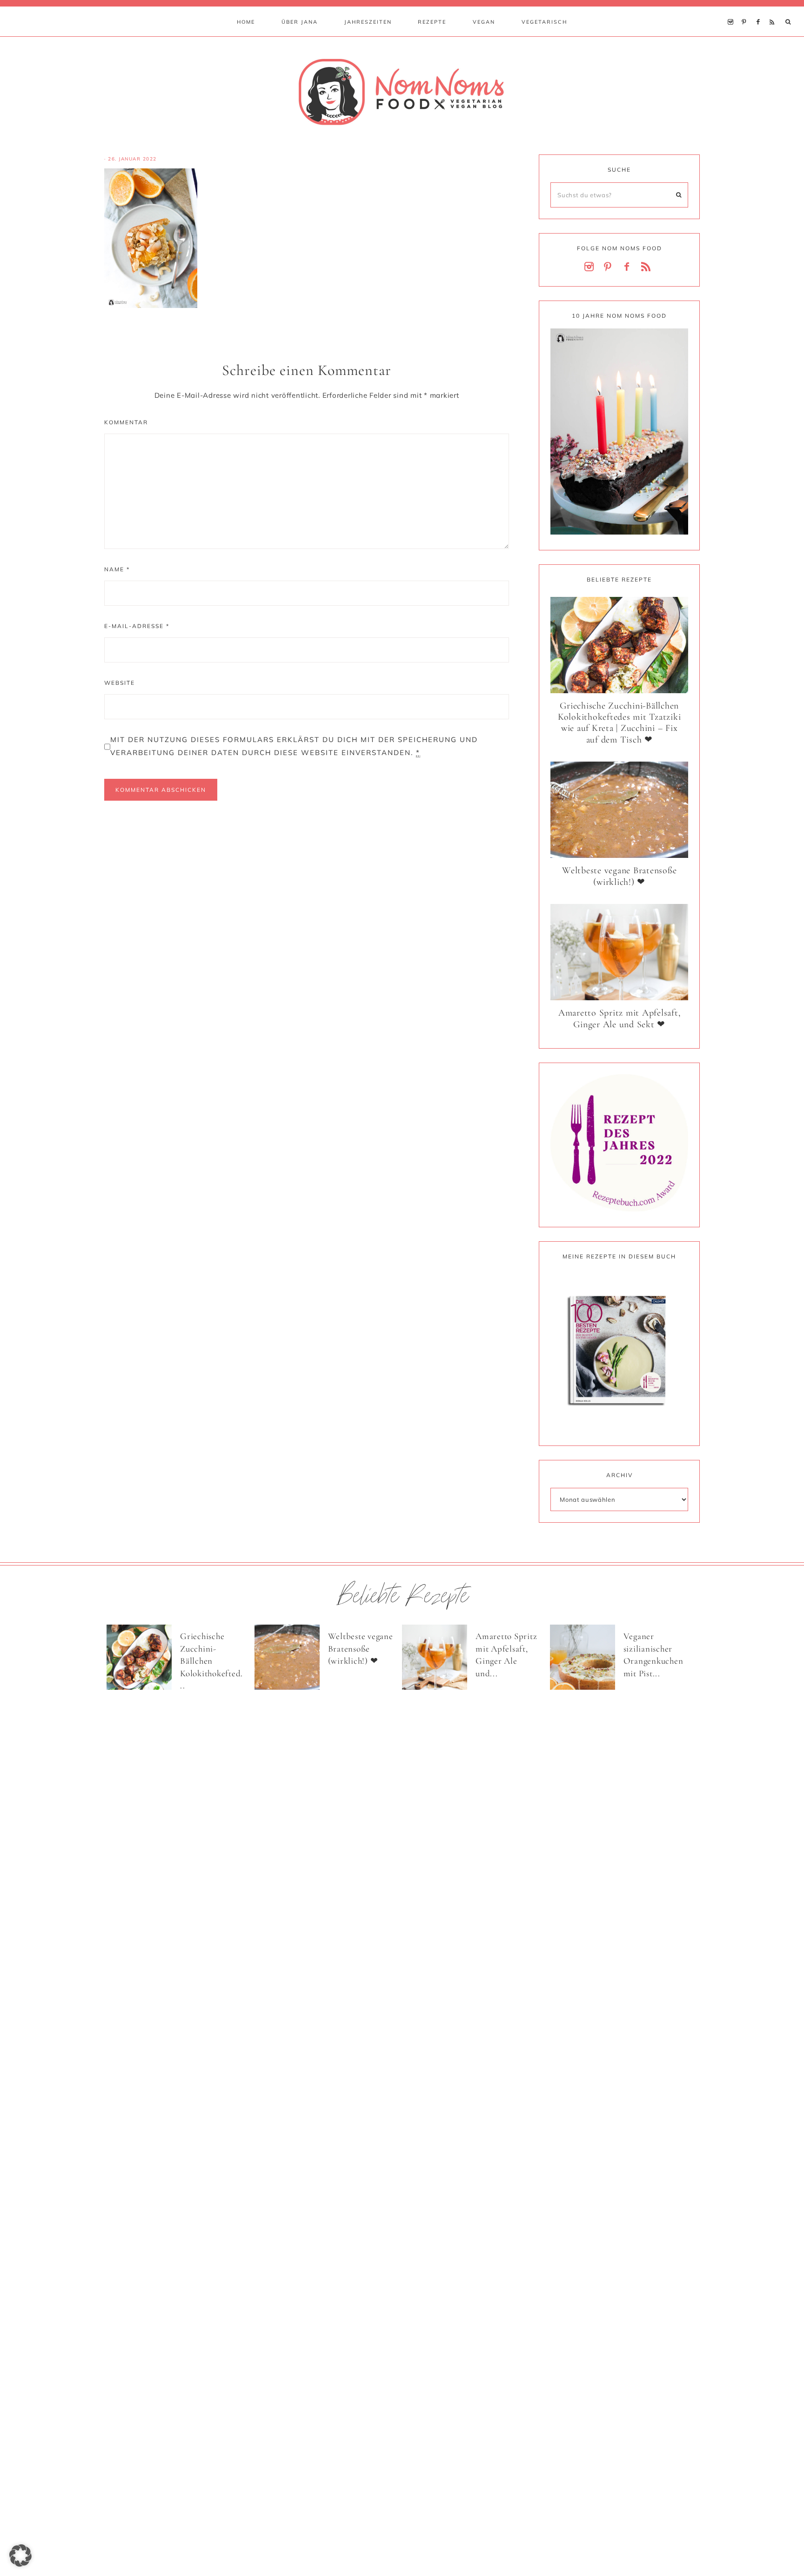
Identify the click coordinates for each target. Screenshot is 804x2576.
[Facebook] (760, 10)
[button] (20, 2556)
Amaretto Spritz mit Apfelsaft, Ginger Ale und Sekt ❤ (620, 1019)
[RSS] (774, 10)
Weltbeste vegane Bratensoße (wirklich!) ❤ (619, 876)
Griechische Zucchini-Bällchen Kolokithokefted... (211, 1661)
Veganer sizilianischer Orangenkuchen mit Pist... (653, 1655)
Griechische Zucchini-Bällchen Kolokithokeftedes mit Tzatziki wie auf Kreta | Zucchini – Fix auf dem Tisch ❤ (620, 723)
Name (117, 569)
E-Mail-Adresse (137, 626)
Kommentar (126, 422)
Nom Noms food (402, 92)
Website (120, 683)
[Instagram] (733, 10)
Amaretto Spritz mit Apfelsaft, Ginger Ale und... (506, 1655)
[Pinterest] (747, 10)
